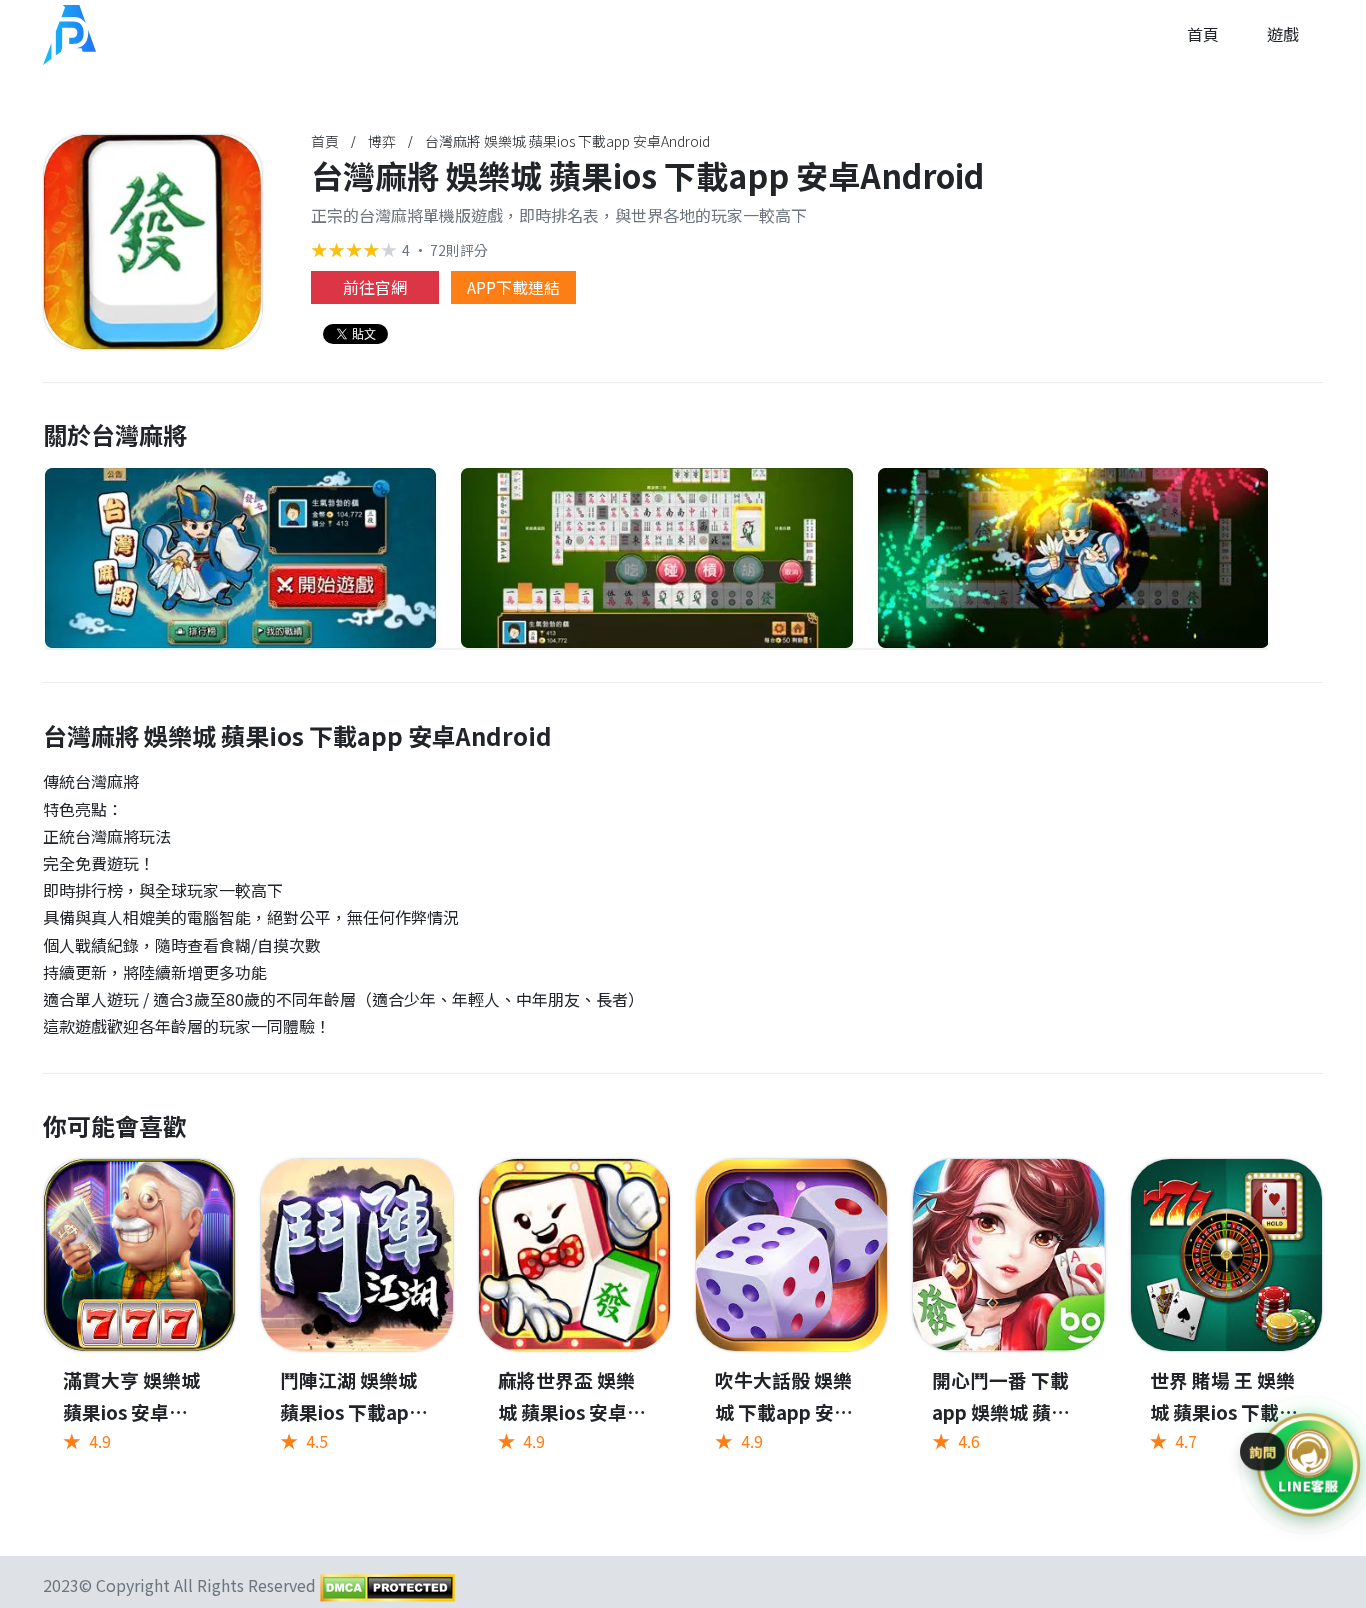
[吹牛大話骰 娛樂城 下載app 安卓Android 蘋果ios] (791, 1316)
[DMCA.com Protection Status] (385, 1586)
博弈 (382, 141)
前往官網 (375, 287)
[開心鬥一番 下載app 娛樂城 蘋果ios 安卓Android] (1008, 1316)
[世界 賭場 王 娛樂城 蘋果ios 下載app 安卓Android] (1226, 1316)
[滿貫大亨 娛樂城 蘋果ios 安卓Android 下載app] (139, 1316)
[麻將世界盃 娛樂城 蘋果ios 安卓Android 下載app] (574, 1316)
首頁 (1203, 34)
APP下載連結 (513, 287)
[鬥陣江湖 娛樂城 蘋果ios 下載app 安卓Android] (356, 1316)
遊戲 (1283, 34)
